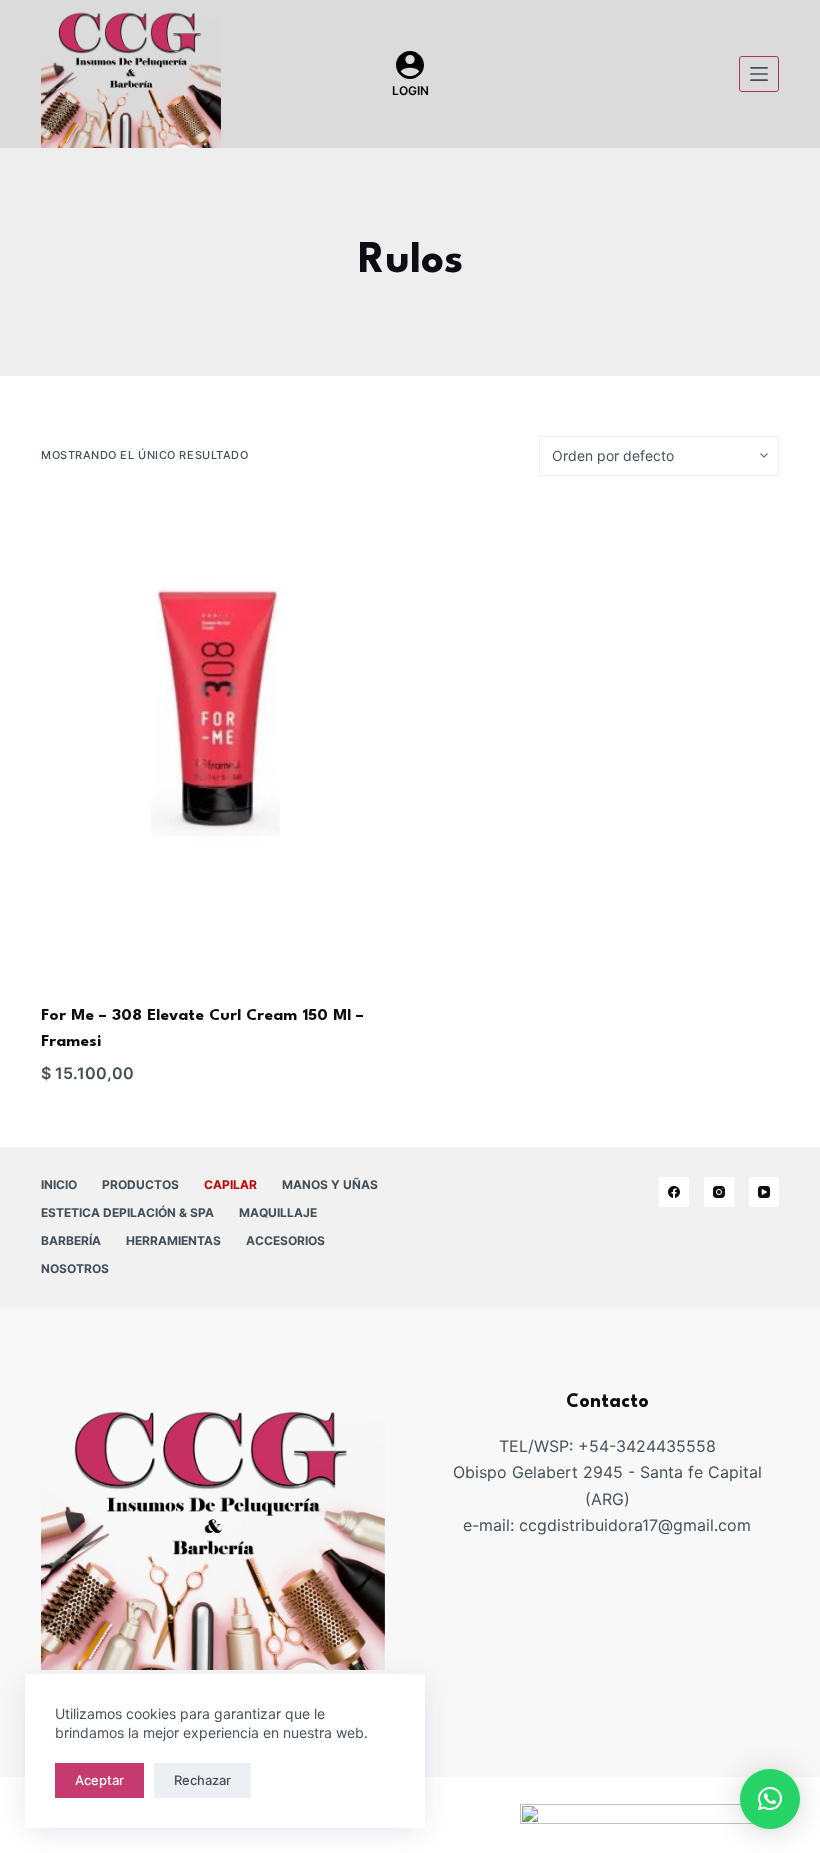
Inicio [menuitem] (59, 1184)
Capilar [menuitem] (230, 1184)
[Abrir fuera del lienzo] (759, 74)
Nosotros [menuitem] (75, 1268)
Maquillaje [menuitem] (278, 1212)
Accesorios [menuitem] (285, 1240)
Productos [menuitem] (140, 1184)
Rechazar (202, 1780)
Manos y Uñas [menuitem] (330, 1184)
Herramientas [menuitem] (173, 1240)
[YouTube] (764, 1192)
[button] (770, 1799)
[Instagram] (719, 1192)
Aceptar (99, 1780)
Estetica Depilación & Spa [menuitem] (127, 1212)
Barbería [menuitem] (71, 1240)
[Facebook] (674, 1192)
